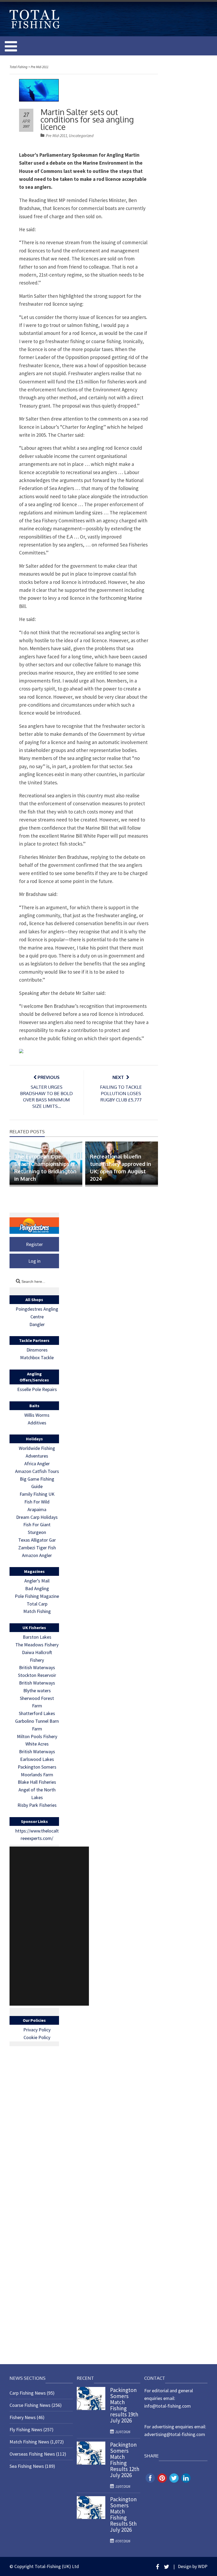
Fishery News (23, 2417)
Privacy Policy (37, 2030)
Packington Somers (37, 1767)
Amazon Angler (37, 1555)
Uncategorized (81, 136)
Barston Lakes (37, 1637)
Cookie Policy (37, 2037)
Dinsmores (37, 1350)
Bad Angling (37, 1588)
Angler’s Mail (37, 1581)
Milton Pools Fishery (37, 1736)
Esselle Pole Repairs (37, 1389)
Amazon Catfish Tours (37, 1471)
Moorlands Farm (37, 1775)
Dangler (37, 1324)
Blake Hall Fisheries (37, 1782)
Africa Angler (37, 1464)
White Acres (37, 1744)
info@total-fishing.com (168, 2406)
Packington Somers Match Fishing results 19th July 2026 (124, 2405)
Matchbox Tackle (37, 1357)
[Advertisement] (49, 1926)
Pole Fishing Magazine (37, 1596)
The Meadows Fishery (37, 1645)
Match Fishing (37, 1611)
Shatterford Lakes (37, 1713)
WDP (203, 2566)
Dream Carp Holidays (37, 1517)
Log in (34, 1261)
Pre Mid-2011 (56, 136)
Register (34, 1244)
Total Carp (37, 1604)
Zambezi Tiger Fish (37, 1548)
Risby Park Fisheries (37, 1805)
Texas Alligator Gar (37, 1540)
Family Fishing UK (37, 1494)
